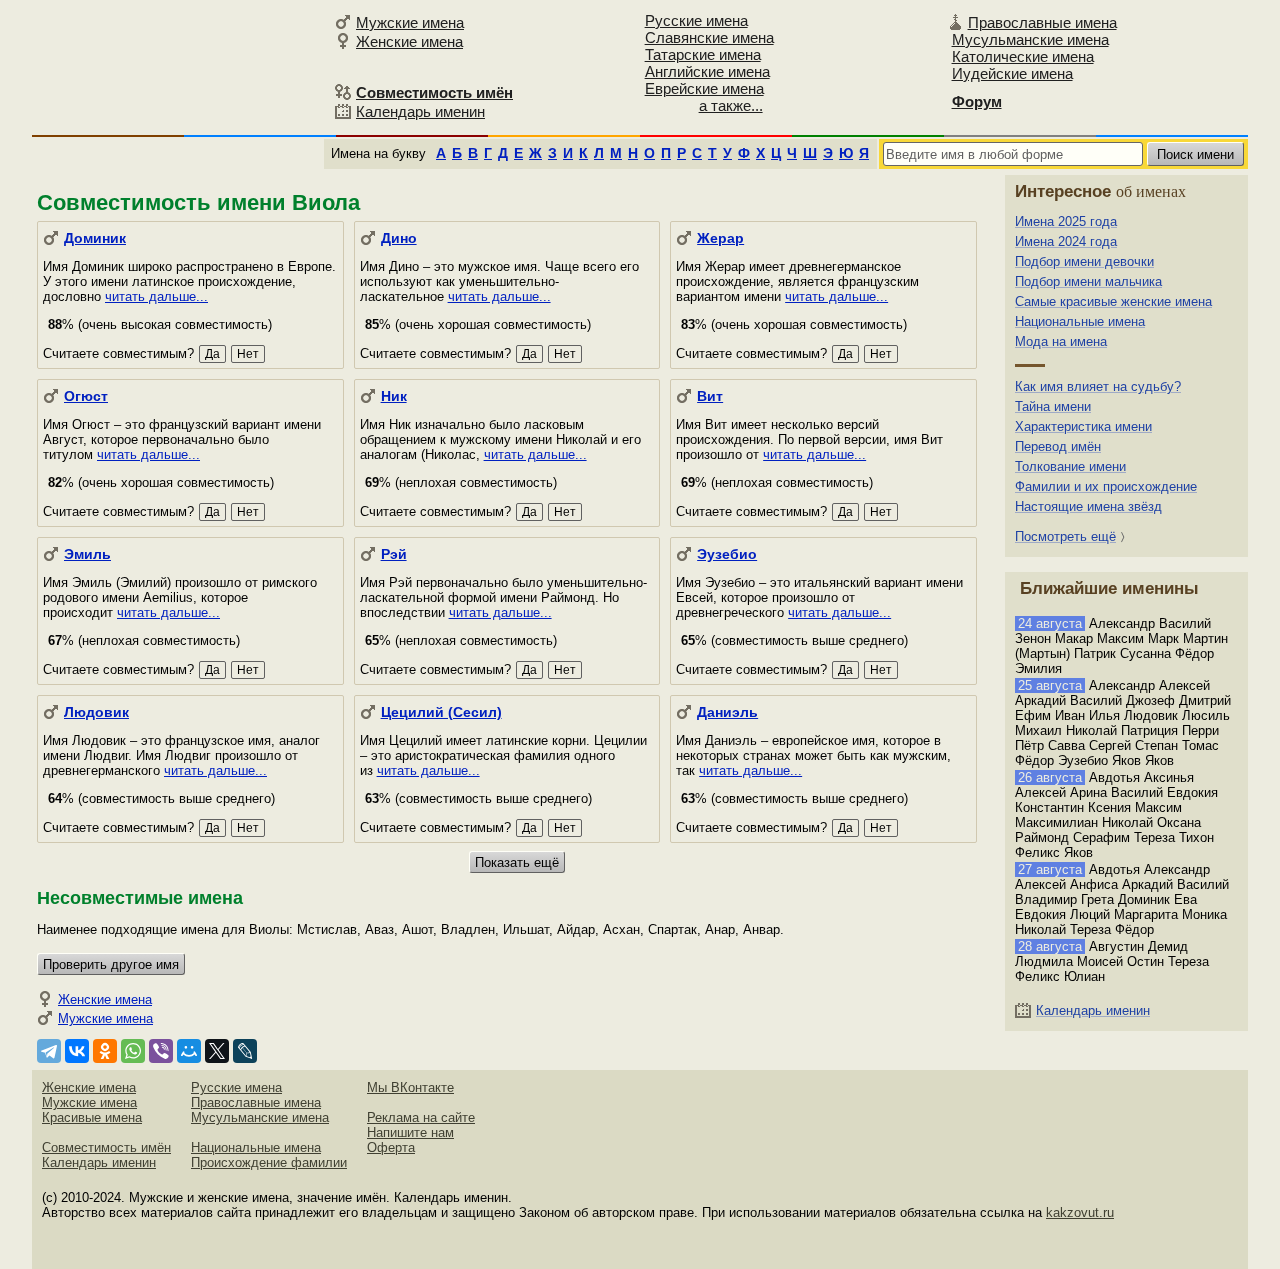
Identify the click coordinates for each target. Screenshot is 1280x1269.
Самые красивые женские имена (1113, 301)
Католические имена (1023, 56)
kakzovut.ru (1080, 1212)
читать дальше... (156, 296)
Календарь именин (420, 111)
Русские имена (696, 20)
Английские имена (707, 71)
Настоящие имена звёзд (1088, 506)
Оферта (391, 1147)
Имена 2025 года (1066, 221)
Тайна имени (1053, 406)
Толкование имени (1070, 466)
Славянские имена (709, 37)
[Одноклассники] (105, 1051)
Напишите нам (410, 1132)
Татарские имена (703, 54)
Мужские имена (410, 22)
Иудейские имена (1012, 73)
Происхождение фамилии (269, 1162)
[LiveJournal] (245, 1051)
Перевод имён (1058, 446)
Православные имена (1042, 22)
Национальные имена (1080, 321)
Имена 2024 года (1066, 241)
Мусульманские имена (1030, 39)
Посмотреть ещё (1065, 536)
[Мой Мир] (189, 1051)
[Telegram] (49, 1051)
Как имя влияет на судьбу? (1098, 386)
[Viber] (161, 1051)
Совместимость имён (106, 1147)
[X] (217, 1051)
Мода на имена (1061, 341)
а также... (731, 105)
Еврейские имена (704, 88)
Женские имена (409, 41)
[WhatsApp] (133, 1051)
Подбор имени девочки (1084, 261)
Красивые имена (92, 1117)
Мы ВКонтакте (410, 1087)
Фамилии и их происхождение (1106, 486)
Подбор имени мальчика (1088, 281)
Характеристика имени (1083, 426)
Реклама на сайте (421, 1117)
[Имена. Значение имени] (180, 66)
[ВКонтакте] (77, 1051)
